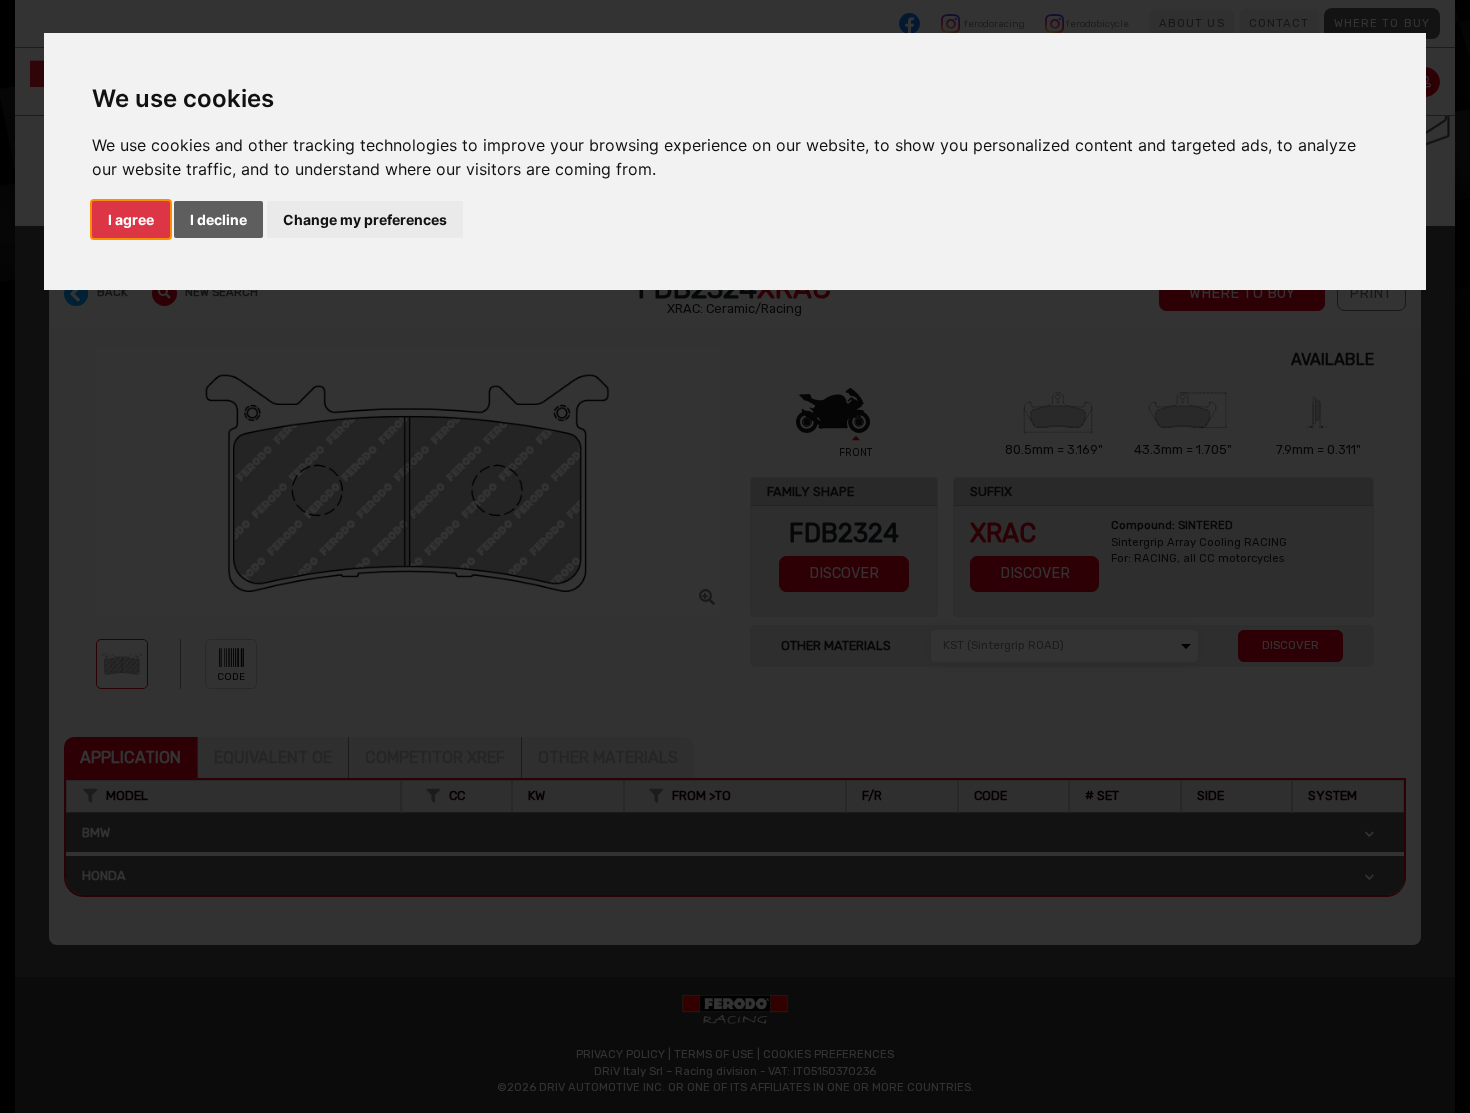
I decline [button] (218, 219)
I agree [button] (131, 219)
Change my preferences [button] (365, 219)
